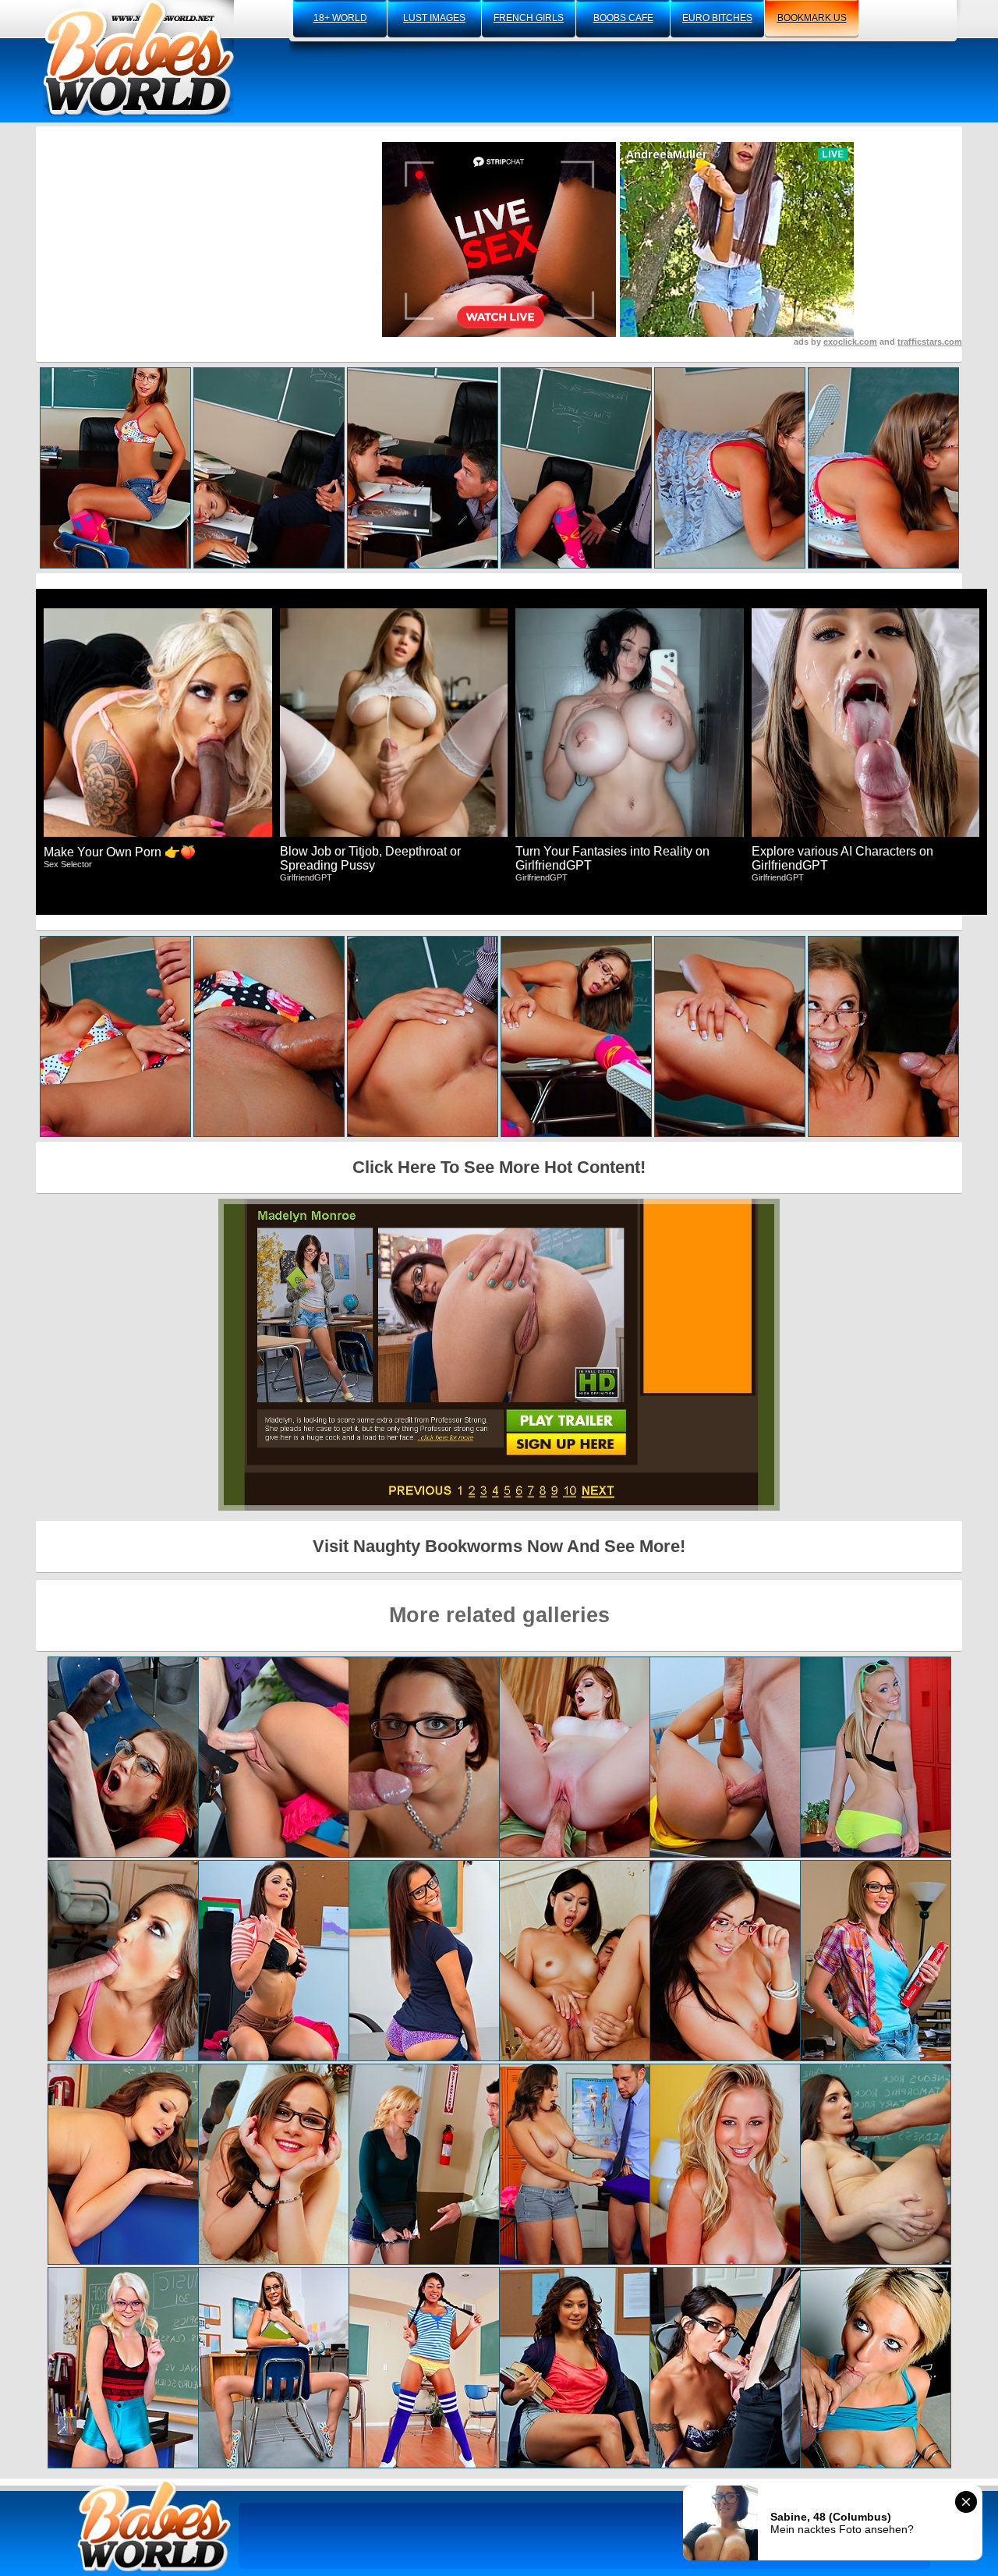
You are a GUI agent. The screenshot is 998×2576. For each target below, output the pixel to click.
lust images (434, 18)
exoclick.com (850, 342)
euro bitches (717, 18)
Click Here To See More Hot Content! (499, 1167)
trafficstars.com (930, 342)
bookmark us (812, 18)
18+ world (340, 18)
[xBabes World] (138, 58)
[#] (154, 2526)
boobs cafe (623, 18)
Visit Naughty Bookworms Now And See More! (499, 1546)
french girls (529, 18)
